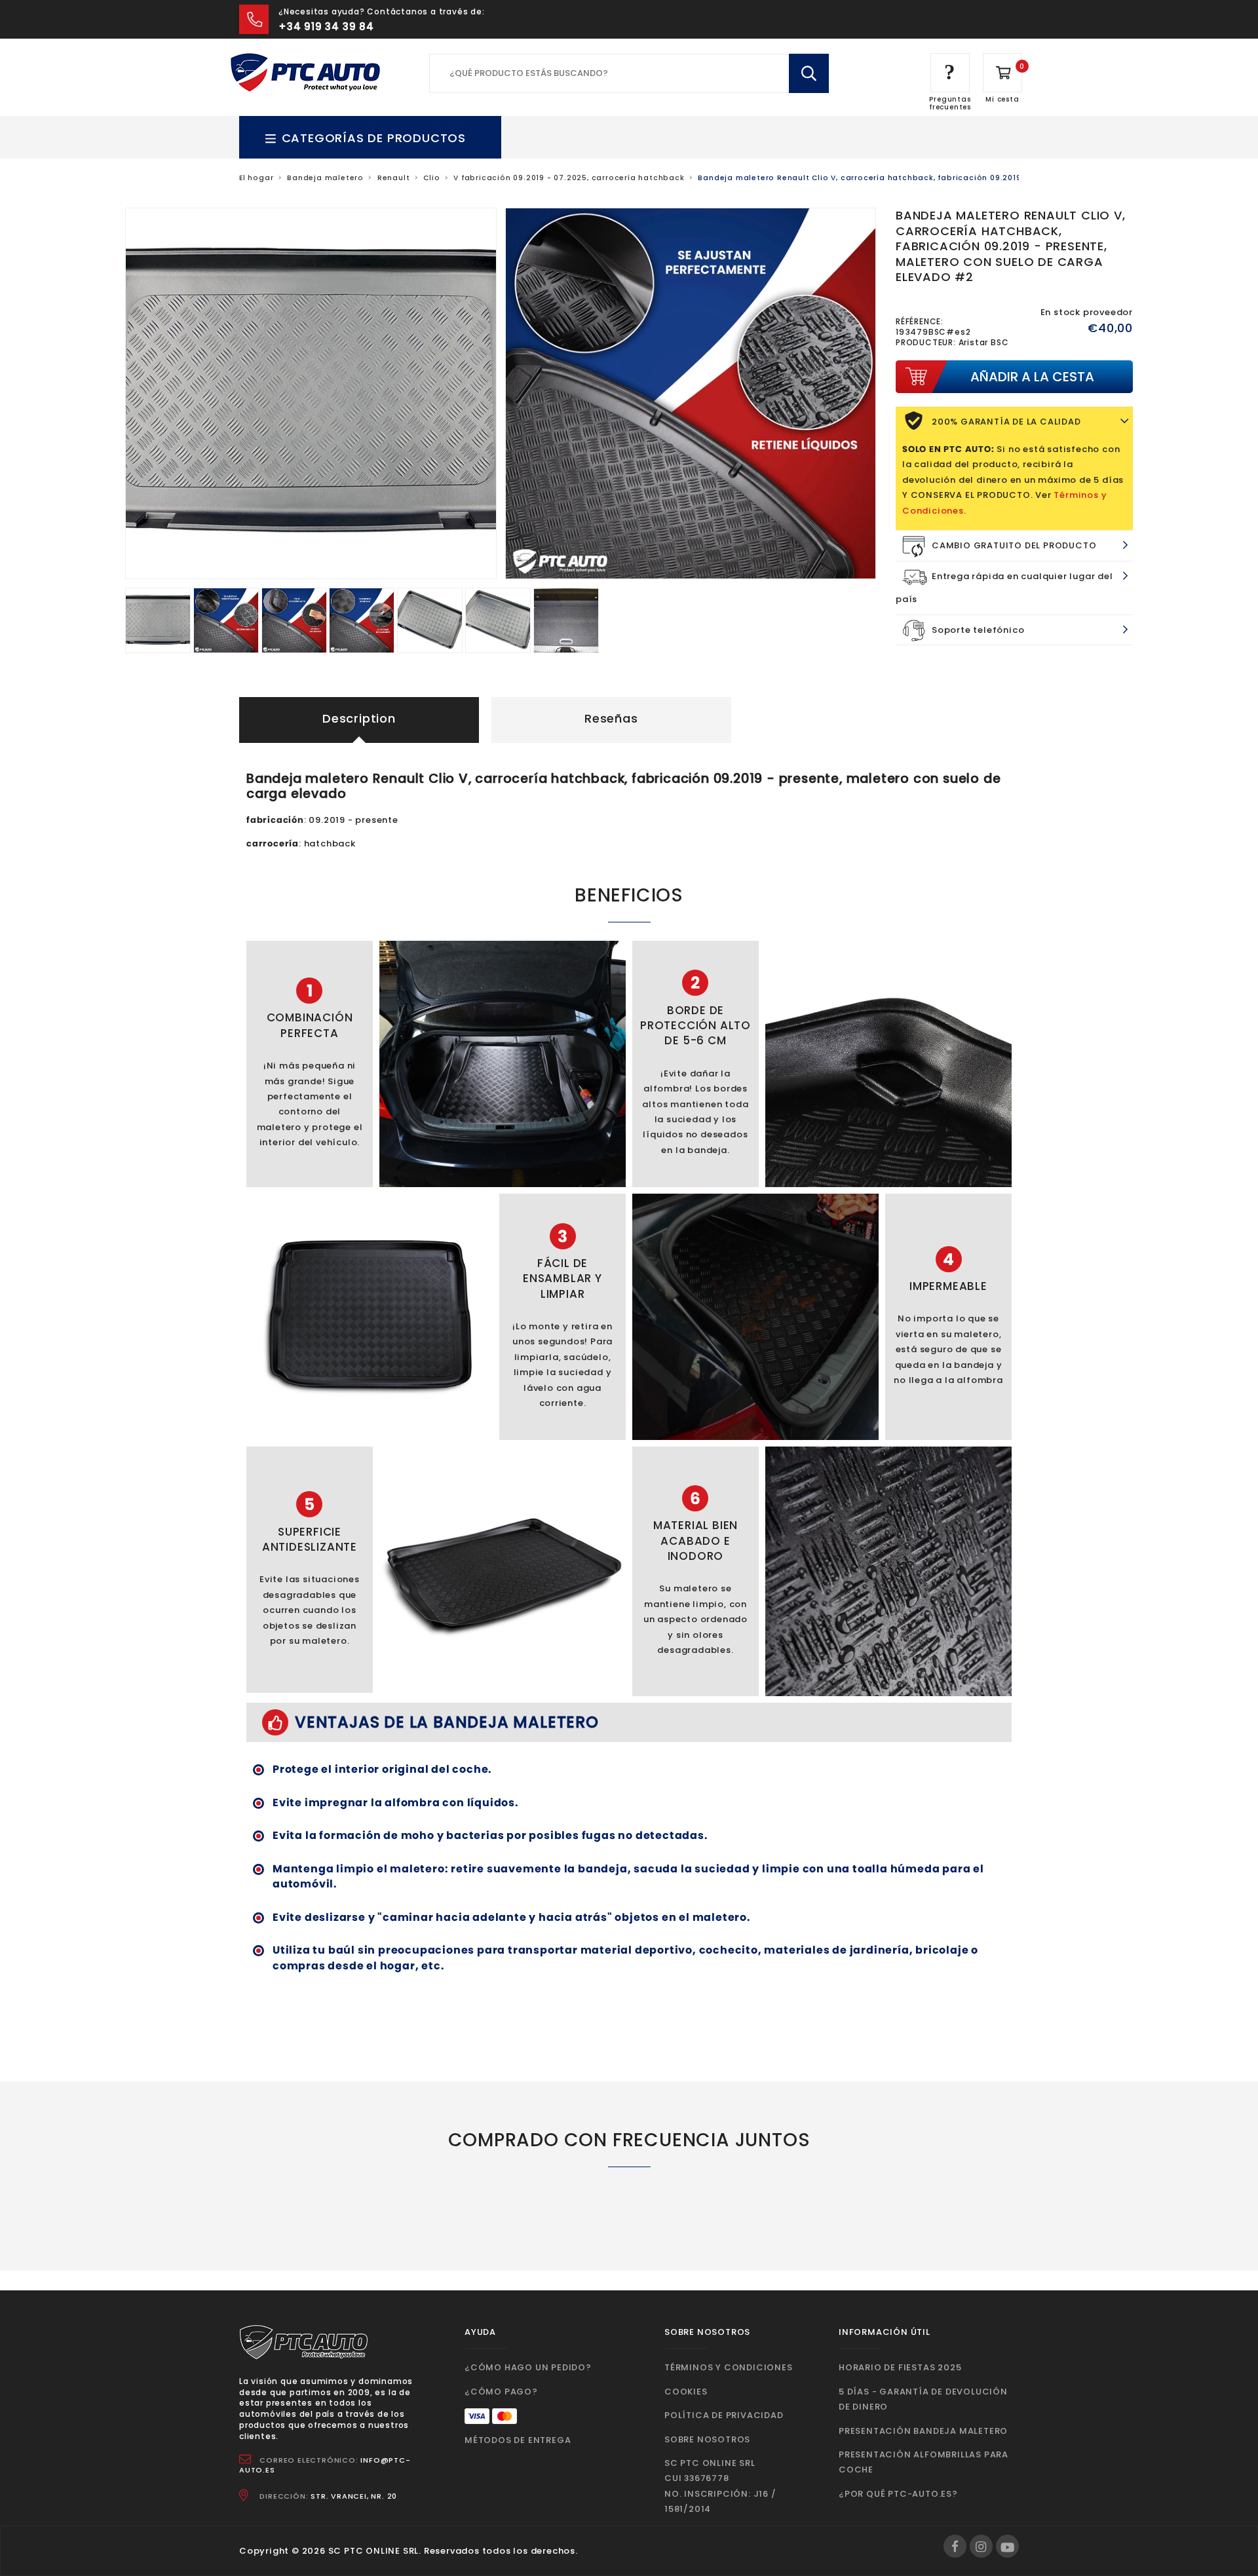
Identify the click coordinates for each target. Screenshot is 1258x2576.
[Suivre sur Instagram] (981, 2546)
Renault (394, 178)
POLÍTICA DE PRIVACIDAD (724, 2415)
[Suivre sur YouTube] (1007, 2546)
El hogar (256, 178)
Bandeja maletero (325, 178)
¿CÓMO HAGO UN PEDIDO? (528, 2367)
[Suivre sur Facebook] (955, 2546)
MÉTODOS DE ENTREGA (518, 2440)
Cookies (686, 2392)
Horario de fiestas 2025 (900, 2367)
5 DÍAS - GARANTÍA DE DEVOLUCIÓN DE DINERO (923, 2399)
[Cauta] (809, 73)
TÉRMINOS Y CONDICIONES (729, 2367)
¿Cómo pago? (501, 2392)
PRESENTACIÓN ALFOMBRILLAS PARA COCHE (924, 2462)
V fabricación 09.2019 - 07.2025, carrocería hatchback (569, 178)
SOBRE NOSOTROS (707, 2439)
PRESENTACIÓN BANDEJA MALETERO (923, 2431)
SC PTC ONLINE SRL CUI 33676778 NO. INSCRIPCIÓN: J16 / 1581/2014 (720, 2486)
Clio (431, 178)
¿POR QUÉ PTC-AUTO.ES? (898, 2494)
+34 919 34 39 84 (326, 27)
